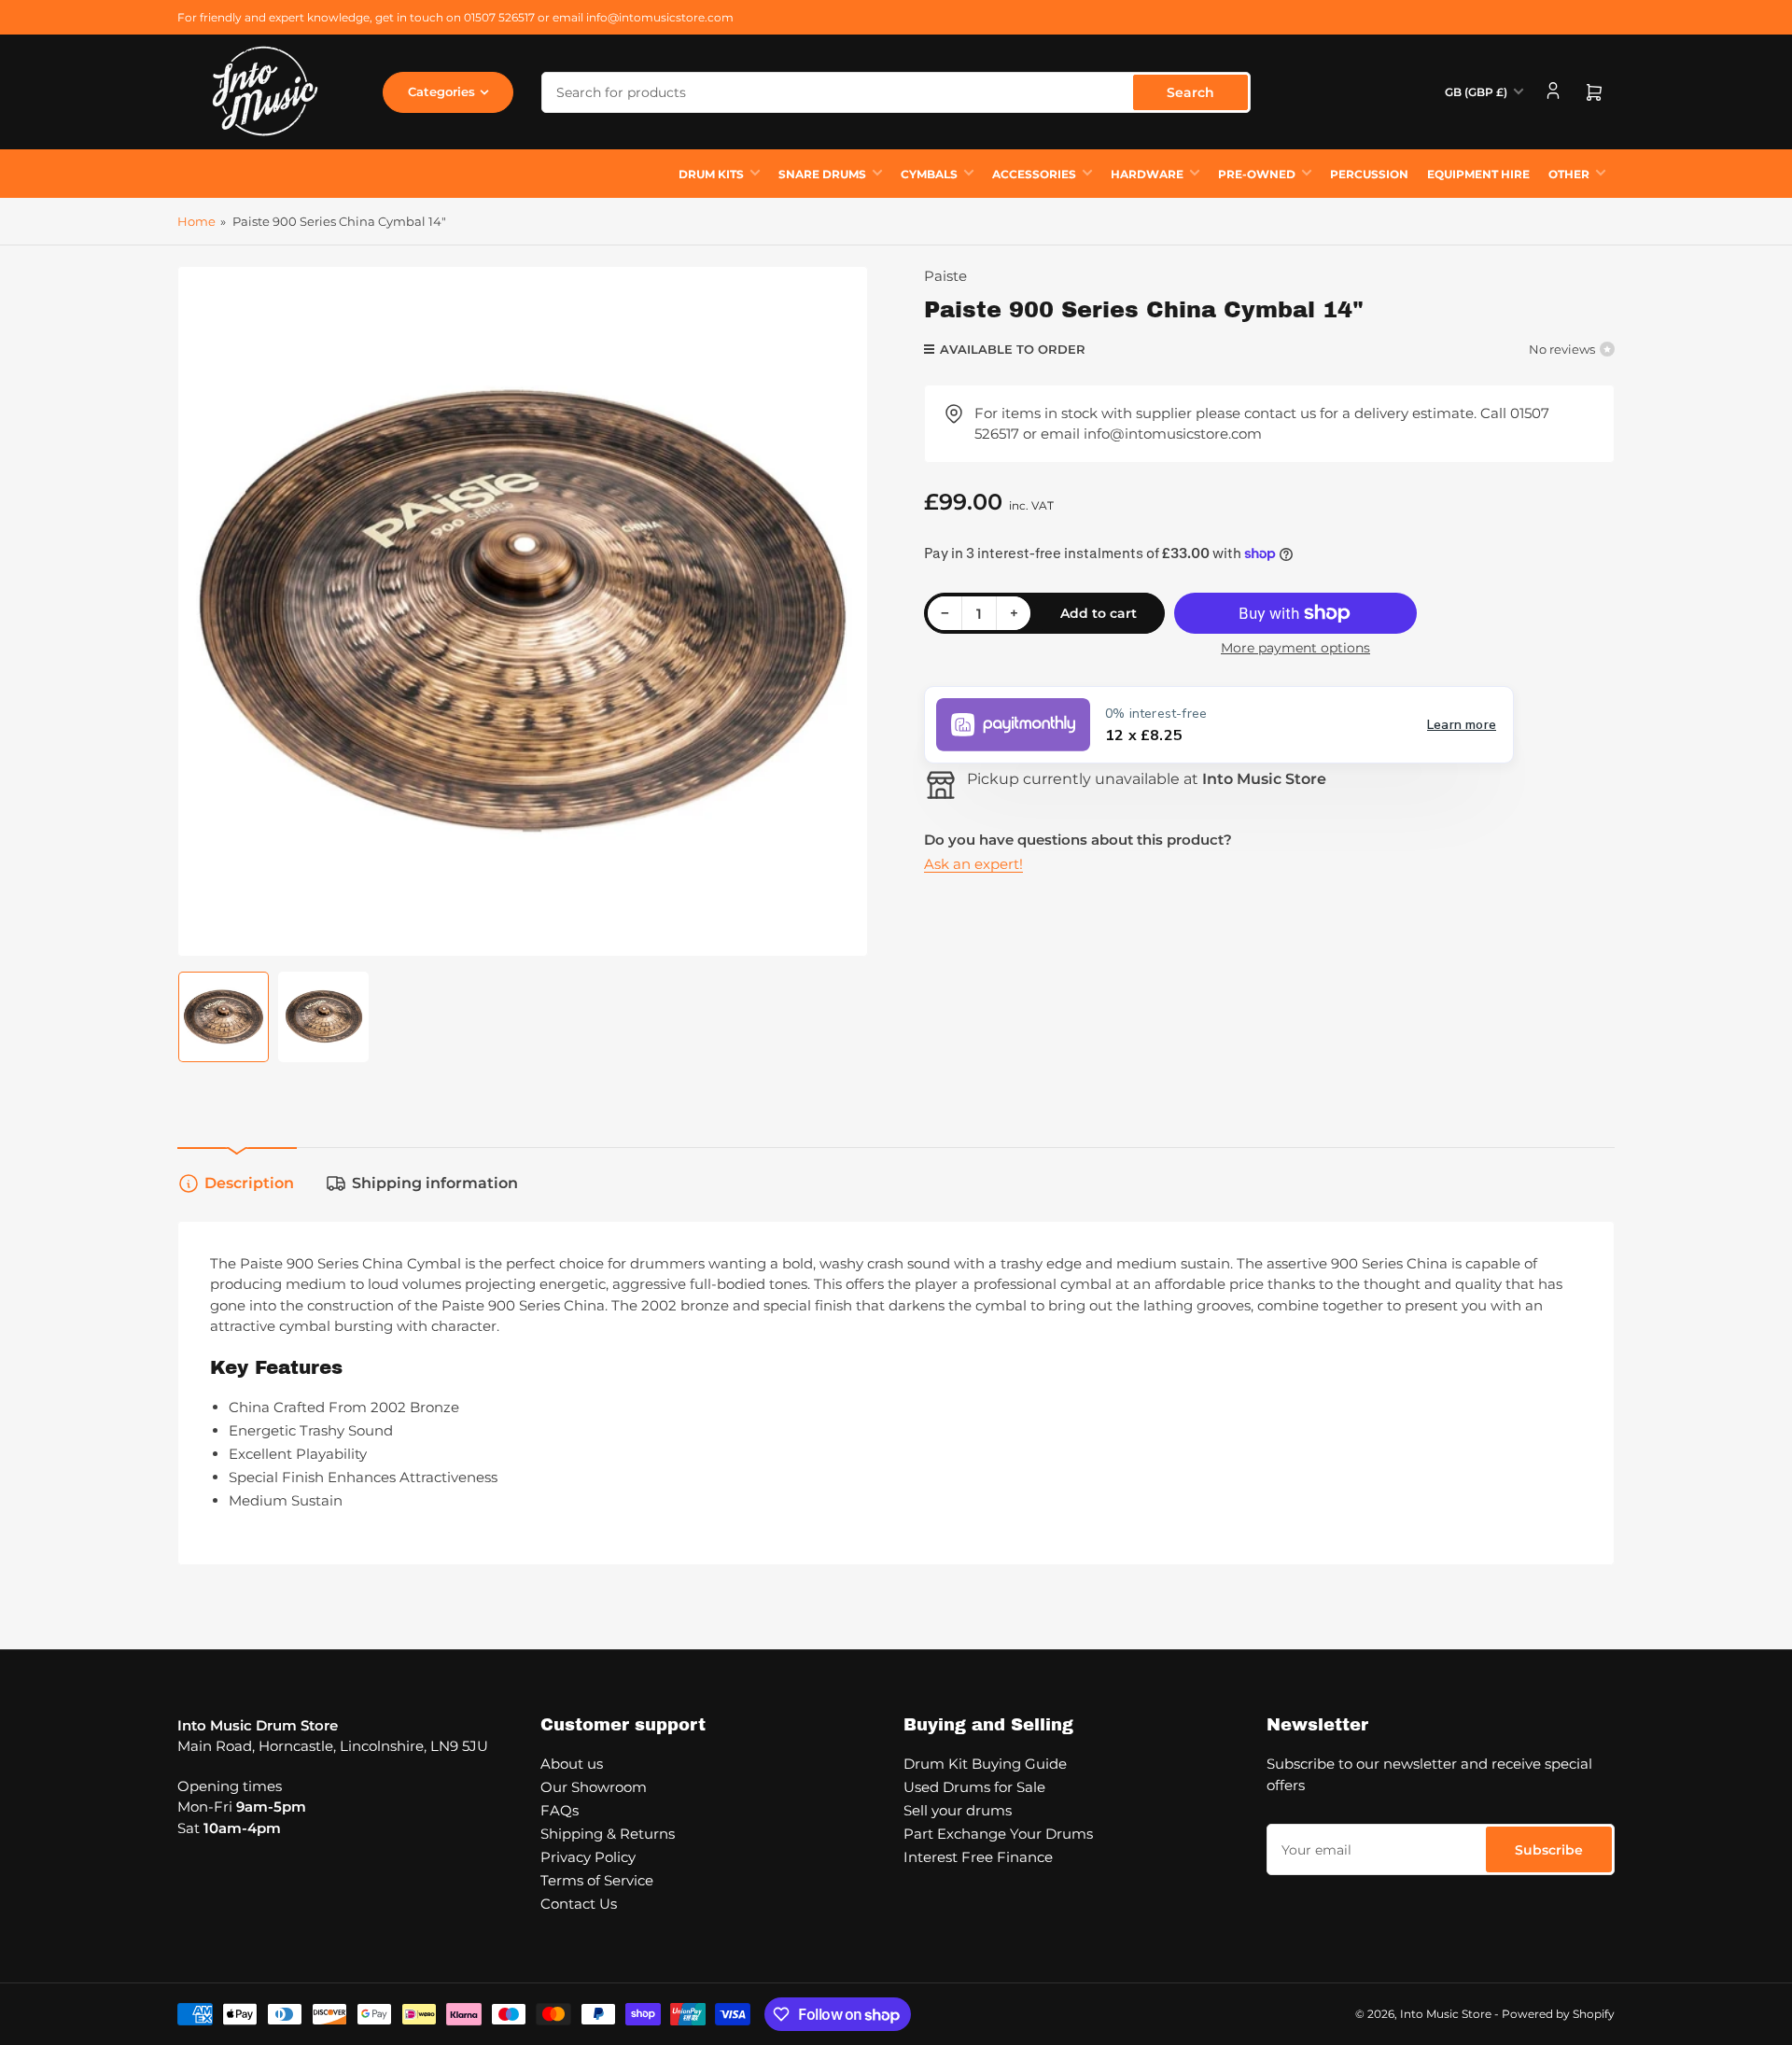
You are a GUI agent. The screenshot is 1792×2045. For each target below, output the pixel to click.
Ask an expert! (973, 864)
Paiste (945, 276)
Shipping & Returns (608, 1834)
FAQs (560, 1810)
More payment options (1295, 648)
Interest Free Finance (978, 1857)
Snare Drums (822, 174)
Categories (441, 91)
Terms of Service (597, 1880)
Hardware (1147, 174)
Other (1569, 174)
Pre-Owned (1257, 174)
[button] (1219, 725)
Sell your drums (958, 1810)
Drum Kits (711, 174)
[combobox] (896, 92)
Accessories (1034, 174)
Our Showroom (594, 1787)
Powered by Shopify (1558, 2014)
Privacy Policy (588, 1857)
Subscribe (1549, 1850)
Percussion (1369, 174)
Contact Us (579, 1904)
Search (1190, 92)
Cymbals (929, 174)
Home (196, 221)
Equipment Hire (1478, 174)
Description (249, 1183)
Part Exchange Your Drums (998, 1834)
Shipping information (435, 1183)
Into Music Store (1446, 2014)
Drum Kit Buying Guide (985, 1764)
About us (572, 1764)
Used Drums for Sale (974, 1787)
